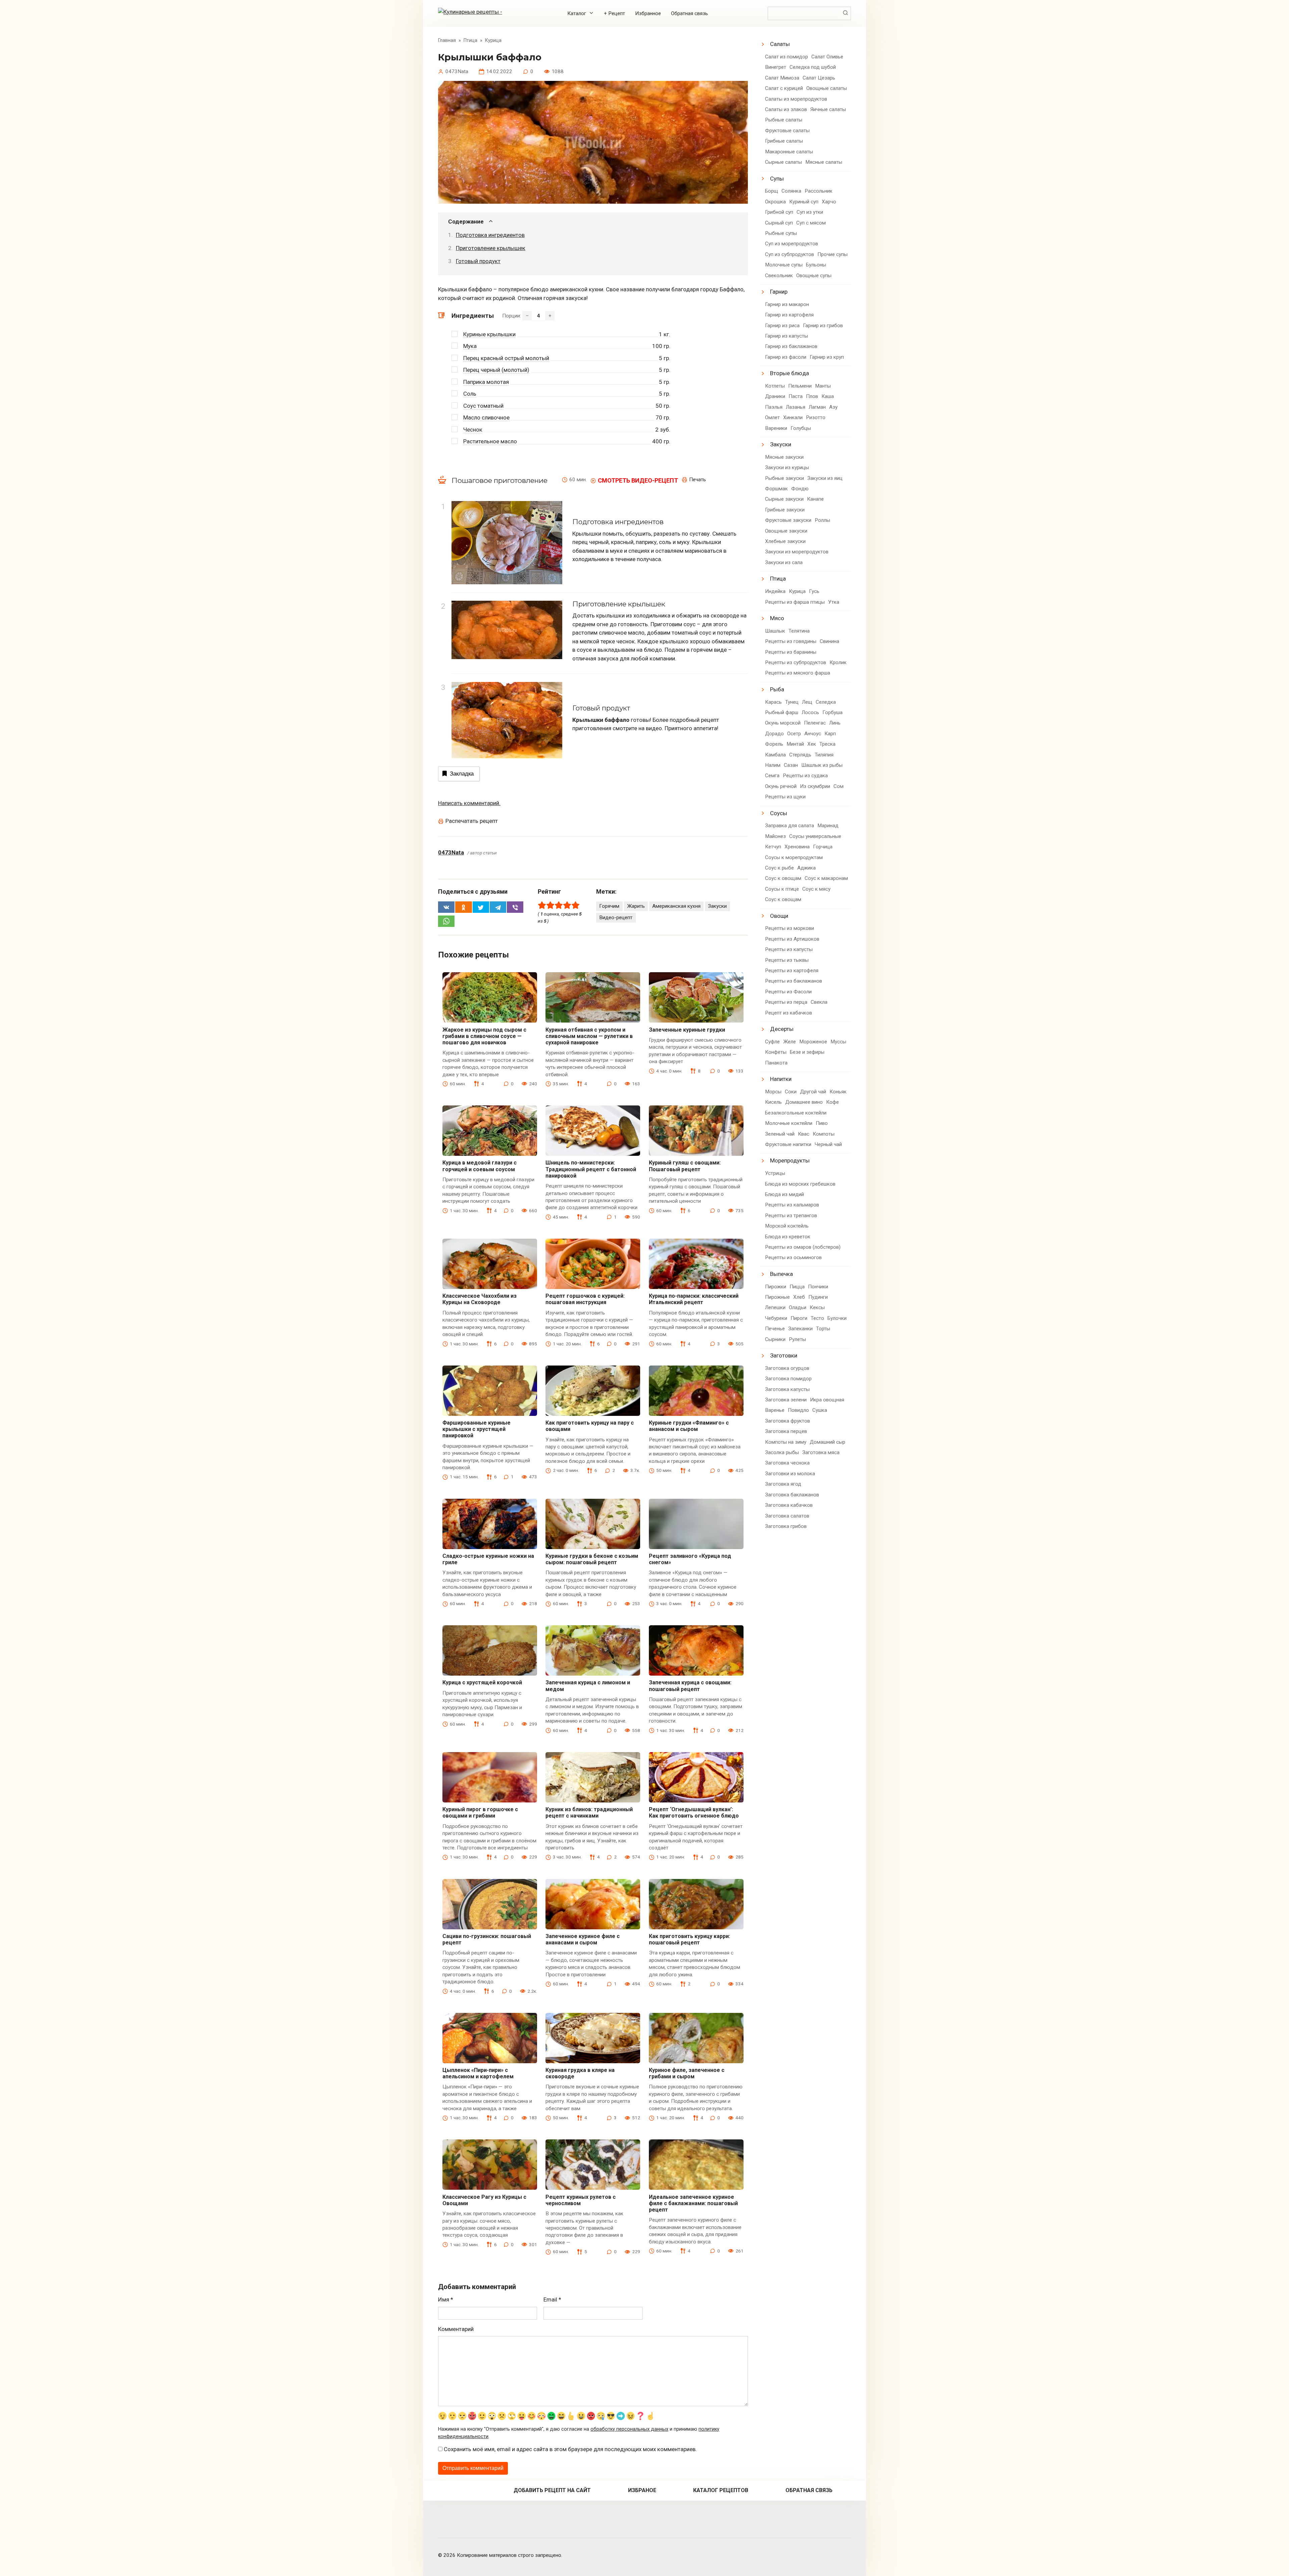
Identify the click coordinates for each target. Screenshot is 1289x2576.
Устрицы (775, 1173)
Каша (828, 396)
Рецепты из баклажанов (794, 981)
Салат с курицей (784, 88)
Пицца (797, 1287)
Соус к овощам (783, 878)
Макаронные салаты (789, 152)
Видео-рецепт (616, 918)
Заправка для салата (790, 826)
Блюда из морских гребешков (800, 1184)
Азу (833, 407)
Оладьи (798, 1307)
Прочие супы (832, 254)
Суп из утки (810, 212)
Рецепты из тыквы (787, 960)
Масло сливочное (486, 417)
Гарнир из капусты (786, 336)
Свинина (829, 641)
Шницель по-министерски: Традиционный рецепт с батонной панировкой (591, 1169)
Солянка (791, 191)
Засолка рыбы (782, 1452)
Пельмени (800, 386)
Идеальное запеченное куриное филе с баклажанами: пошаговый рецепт (693, 2203)
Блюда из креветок (788, 1237)
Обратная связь (689, 13)
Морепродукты (790, 1160)
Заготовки (784, 1355)
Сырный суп (779, 223)
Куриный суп (804, 202)
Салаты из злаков (786, 109)
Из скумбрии (815, 786)
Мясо (777, 618)
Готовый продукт (478, 261)
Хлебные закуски (785, 541)
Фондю (800, 489)
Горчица (823, 847)
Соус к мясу (816, 889)
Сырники (775, 1339)
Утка (834, 602)
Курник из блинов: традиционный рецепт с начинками (589, 1813)
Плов (812, 396)
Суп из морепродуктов (792, 244)
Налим (773, 765)
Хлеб (799, 1297)
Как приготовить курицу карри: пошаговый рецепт (689, 1939)
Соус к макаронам (826, 878)
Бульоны (816, 265)
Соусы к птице (782, 889)
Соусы (779, 813)
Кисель (773, 1102)
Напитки (781, 1079)
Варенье (775, 1410)
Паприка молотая (486, 382)
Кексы (817, 1307)
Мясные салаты (824, 162)
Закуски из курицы (787, 467)
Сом (839, 786)
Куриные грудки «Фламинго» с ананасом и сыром (689, 1426)
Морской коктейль (787, 1226)
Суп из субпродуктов (790, 254)
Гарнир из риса (782, 326)
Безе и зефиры (807, 1052)
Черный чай (828, 1144)
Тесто (817, 1318)
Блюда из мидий (784, 1194)
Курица (797, 591)
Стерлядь (800, 755)
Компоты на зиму (786, 1442)
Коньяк (838, 1092)
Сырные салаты (783, 162)
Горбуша (832, 712)
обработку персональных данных (629, 2429)
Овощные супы (814, 276)
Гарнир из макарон (787, 304)
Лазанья (796, 407)
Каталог (577, 13)
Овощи (779, 916)
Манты (823, 386)
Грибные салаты (784, 141)
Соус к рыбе (779, 868)
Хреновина (797, 847)
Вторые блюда (790, 373)
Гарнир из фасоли (786, 357)
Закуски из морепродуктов (797, 552)
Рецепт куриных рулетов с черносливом (581, 2200)
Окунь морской (783, 723)
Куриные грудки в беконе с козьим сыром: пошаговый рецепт (592, 1559)
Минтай (795, 744)
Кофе (832, 1102)
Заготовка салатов (787, 1516)
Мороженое (813, 1042)
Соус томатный (483, 406)
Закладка (462, 774)
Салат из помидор (786, 57)
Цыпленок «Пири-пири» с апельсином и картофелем (478, 2073)
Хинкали (793, 417)
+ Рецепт (614, 13)
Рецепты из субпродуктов (796, 662)
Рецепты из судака (805, 776)
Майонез (775, 836)
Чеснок (473, 430)
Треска (827, 744)
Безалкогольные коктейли (796, 1113)
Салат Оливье (827, 57)
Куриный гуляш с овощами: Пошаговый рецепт (685, 1166)
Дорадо (774, 734)
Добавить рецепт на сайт (552, 2490)
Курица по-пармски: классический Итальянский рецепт (694, 1299)
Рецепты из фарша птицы (795, 602)
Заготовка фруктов (787, 1421)
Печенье (775, 1329)
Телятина (799, 631)
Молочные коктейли (789, 1123)
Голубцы (801, 428)
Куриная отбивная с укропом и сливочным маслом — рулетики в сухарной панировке (589, 1036)
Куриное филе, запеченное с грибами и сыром (687, 2073)
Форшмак (776, 489)
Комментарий (456, 2329)
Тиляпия (824, 755)
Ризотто (816, 417)
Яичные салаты (828, 109)
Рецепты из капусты (789, 949)
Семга (772, 776)
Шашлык (775, 631)
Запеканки (800, 1329)
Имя (446, 2299)
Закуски (717, 906)
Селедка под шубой (813, 67)
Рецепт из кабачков (789, 1013)
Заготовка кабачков (789, 1505)
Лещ (807, 702)
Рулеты (797, 1339)
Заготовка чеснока (787, 1463)
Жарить (636, 906)
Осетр (794, 734)
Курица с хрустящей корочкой (482, 1682)
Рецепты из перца (786, 1002)
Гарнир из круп (827, 357)
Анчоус (813, 734)
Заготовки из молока (790, 1474)
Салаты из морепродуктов (796, 99)
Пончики (818, 1287)
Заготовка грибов (786, 1526)
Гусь (814, 591)
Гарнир (779, 292)
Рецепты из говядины (791, 641)
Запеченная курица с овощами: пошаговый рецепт (690, 1686)
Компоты (824, 1134)
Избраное (642, 2490)
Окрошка (775, 202)
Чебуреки (776, 1318)
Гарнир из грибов (823, 326)
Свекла (819, 1002)
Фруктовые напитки (788, 1144)
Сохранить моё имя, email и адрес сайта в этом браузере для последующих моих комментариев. (570, 2449)
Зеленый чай (780, 1134)
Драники (775, 396)
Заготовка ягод (783, 1484)
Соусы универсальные (815, 836)
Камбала (775, 755)
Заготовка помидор (788, 1379)
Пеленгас (815, 723)
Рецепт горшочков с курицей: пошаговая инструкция (585, 1299)
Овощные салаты (827, 88)
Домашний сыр (827, 1442)
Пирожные (777, 1297)
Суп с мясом (811, 223)
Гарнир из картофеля (789, 315)
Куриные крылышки (489, 334)
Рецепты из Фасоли (788, 992)
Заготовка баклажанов (792, 1495)
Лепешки (775, 1307)
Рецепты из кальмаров (792, 1205)
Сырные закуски (784, 499)
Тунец (792, 702)
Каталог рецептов (721, 2490)
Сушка (820, 1410)
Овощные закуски (786, 531)
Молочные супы (784, 265)
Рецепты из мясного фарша (798, 673)
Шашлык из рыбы (822, 765)
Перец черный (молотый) (496, 370)
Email (552, 2299)
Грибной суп (779, 212)
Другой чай (813, 1092)
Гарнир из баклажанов (791, 346)
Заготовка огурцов (787, 1368)
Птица (778, 579)
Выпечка (781, 1274)
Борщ (772, 191)
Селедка (826, 702)
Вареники (776, 428)
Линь (835, 723)
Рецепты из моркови (790, 928)
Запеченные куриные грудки (687, 1030)
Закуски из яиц (825, 478)
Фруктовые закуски (788, 520)
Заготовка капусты (787, 1389)
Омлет (772, 417)
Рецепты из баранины (791, 652)
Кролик (838, 662)
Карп (830, 734)
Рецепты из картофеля (792, 971)
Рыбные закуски (784, 478)
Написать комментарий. (469, 803)
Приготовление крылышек (491, 248)
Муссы (838, 1042)
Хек (812, 744)
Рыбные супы (781, 233)
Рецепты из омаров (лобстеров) (803, 1247)
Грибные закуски (785, 510)
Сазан (791, 765)
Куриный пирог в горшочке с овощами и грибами (480, 1813)
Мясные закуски (784, 457)
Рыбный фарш (782, 712)
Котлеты (775, 386)
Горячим (609, 906)
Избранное (648, 13)
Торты (823, 1329)
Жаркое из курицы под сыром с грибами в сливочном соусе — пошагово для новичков (484, 1036)
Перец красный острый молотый (506, 358)
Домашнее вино (804, 1102)
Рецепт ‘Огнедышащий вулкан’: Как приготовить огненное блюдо (694, 1813)
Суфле (772, 1042)
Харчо (829, 202)
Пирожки (776, 1287)
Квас (804, 1134)
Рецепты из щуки (785, 797)
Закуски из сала (784, 562)
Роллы (822, 520)
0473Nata (451, 852)
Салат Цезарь (819, 78)
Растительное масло (490, 441)
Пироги (799, 1318)
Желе (790, 1042)
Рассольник (819, 191)
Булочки (837, 1318)
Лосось (810, 712)
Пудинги (818, 1297)
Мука (470, 346)
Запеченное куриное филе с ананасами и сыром (583, 1939)
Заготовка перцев (786, 1431)
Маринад (828, 826)
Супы (777, 179)
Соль (470, 394)
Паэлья (774, 407)
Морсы (773, 1092)
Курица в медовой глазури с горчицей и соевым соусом (480, 1166)
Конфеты (776, 1052)
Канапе (815, 499)
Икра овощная (827, 1400)
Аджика (806, 868)
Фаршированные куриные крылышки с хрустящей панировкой (476, 1429)
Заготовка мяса (821, 1452)
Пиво (822, 1123)
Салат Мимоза (782, 78)
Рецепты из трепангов (791, 1216)
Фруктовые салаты (787, 131)
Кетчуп (773, 847)
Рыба (777, 689)
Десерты (782, 1029)
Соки (791, 1092)
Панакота (776, 1063)
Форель (774, 744)
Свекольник (779, 276)
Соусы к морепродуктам (794, 857)
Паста (796, 396)
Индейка (775, 591)
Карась (773, 702)
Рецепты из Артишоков (792, 939)
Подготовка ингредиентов (490, 235)
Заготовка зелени (786, 1400)
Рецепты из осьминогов (793, 1257)
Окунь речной (781, 786)
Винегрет (776, 67)
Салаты (780, 44)
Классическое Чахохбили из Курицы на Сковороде (480, 1299)
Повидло (798, 1410)
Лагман (817, 407)
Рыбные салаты (784, 120)
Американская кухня (676, 906)
